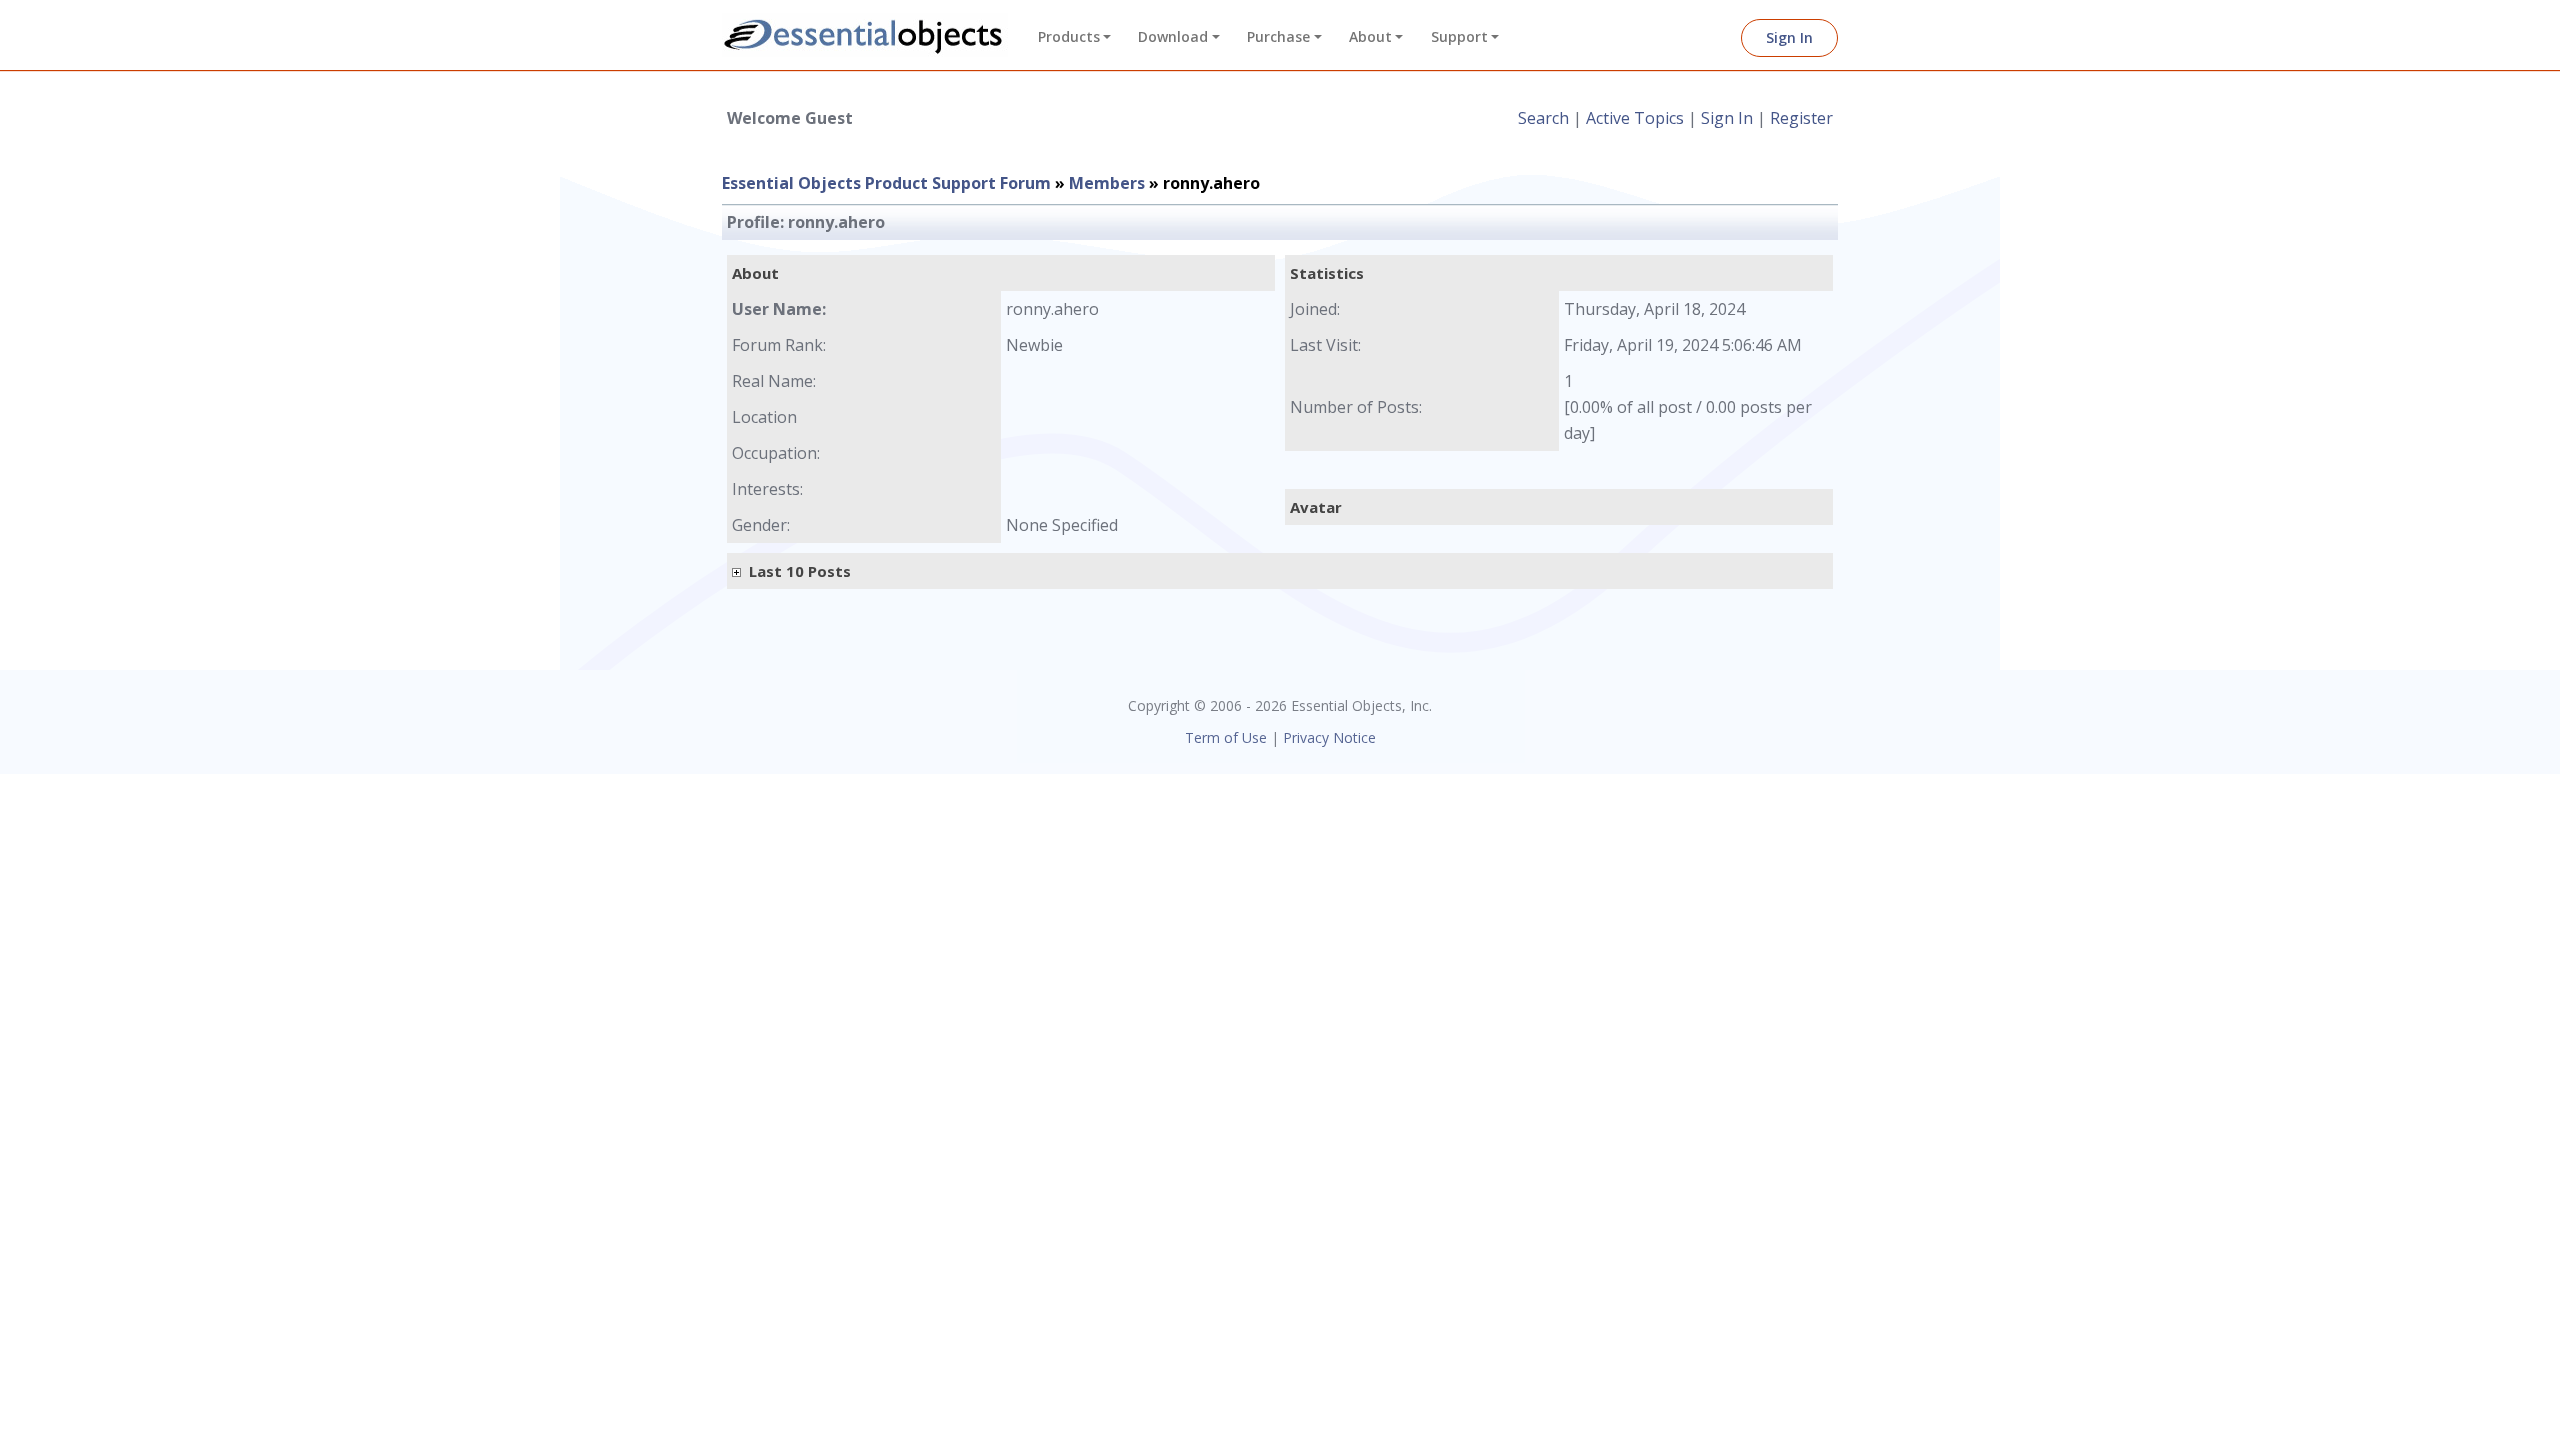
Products (1069, 36)
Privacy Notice (1329, 737)
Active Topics (1635, 118)
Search (1543, 118)
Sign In (1789, 37)
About (1370, 36)
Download (1173, 36)
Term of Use (1226, 737)
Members (1107, 183)
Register (1801, 118)
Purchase (1278, 36)
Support (1459, 36)
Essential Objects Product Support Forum (886, 183)
